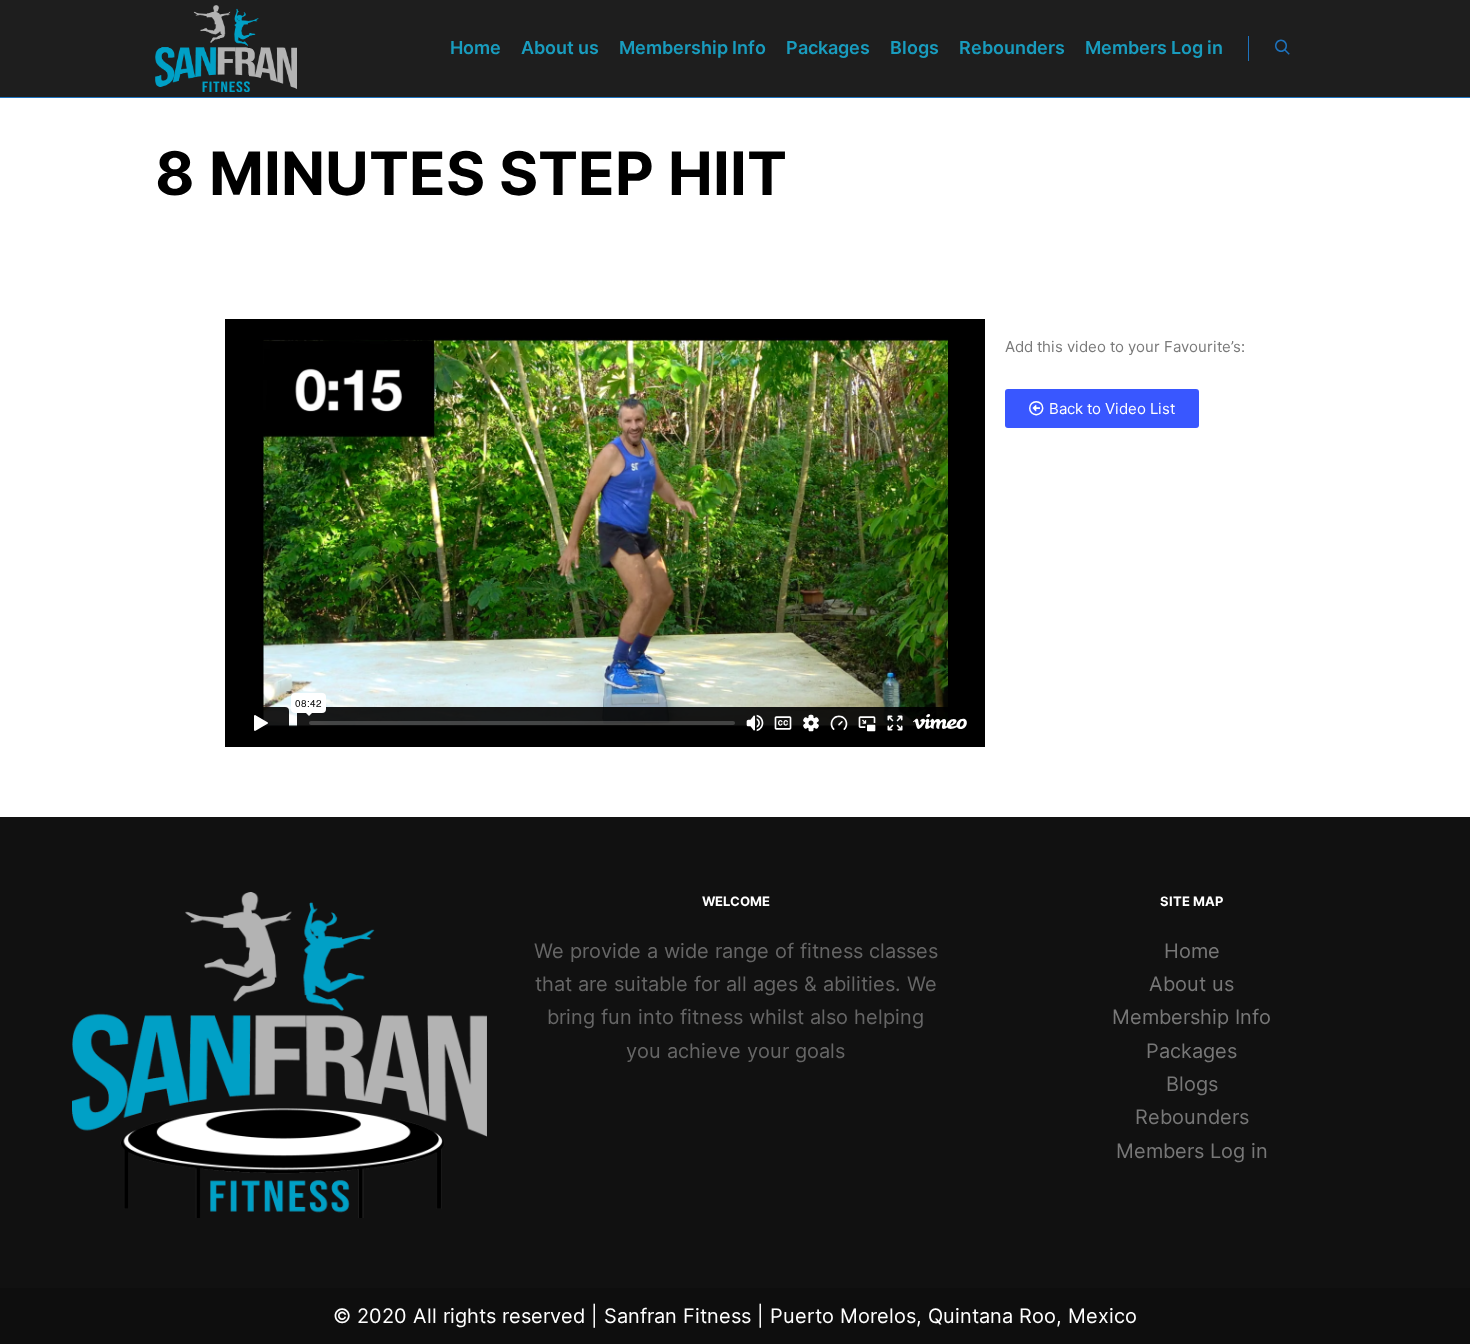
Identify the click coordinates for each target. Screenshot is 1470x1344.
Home (1192, 951)
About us (1191, 984)
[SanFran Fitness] (226, 48)
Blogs (1192, 1084)
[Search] (1282, 48)
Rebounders (1192, 1117)
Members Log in (1192, 1151)
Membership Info (1191, 1017)
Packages (1191, 1051)
